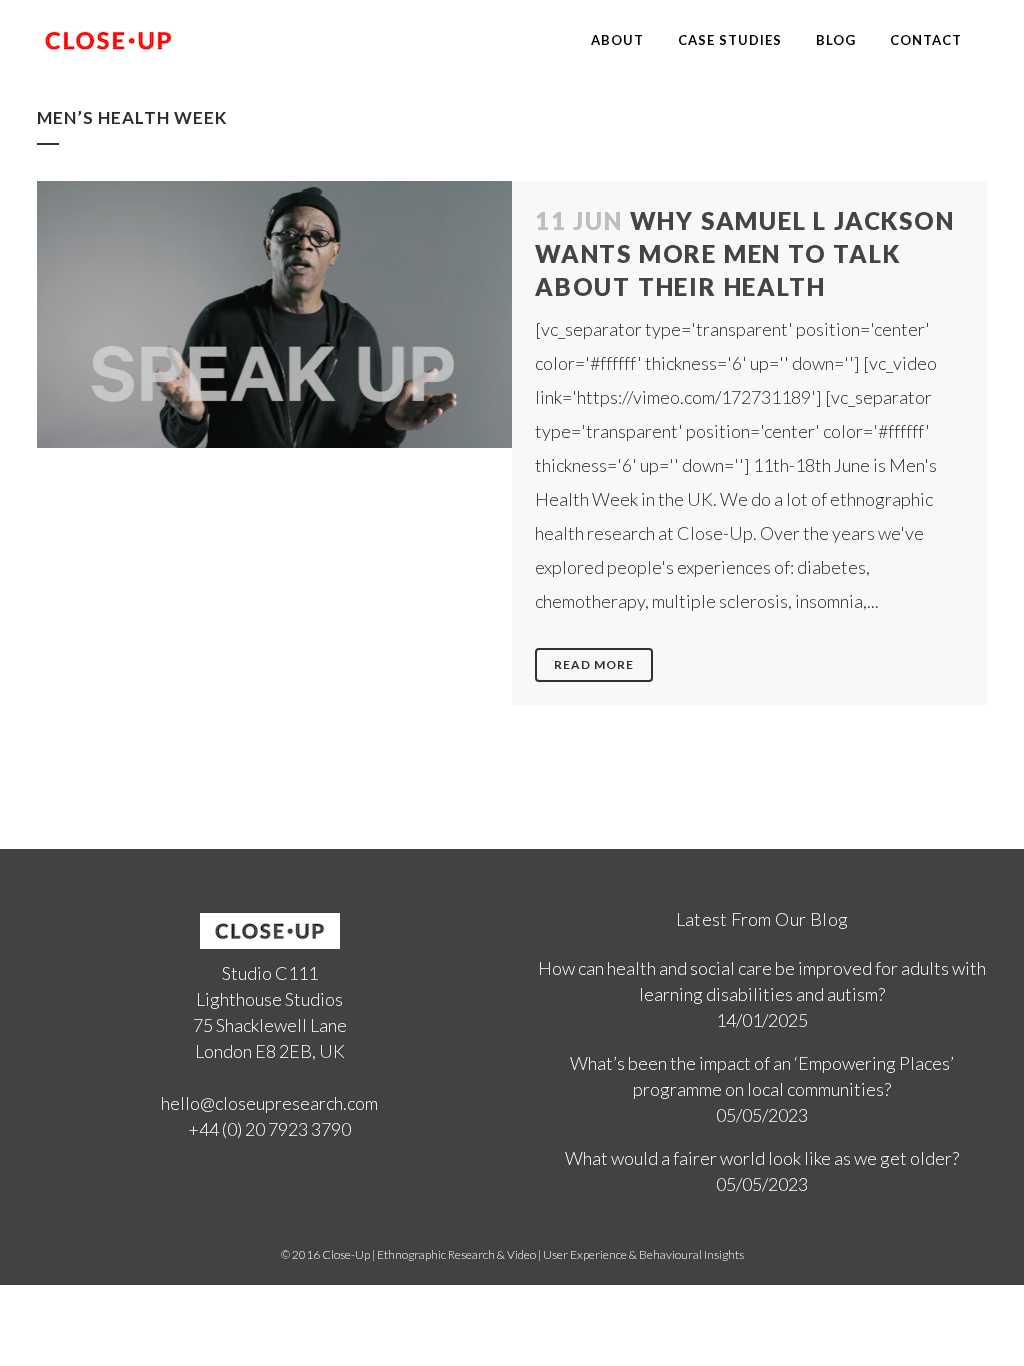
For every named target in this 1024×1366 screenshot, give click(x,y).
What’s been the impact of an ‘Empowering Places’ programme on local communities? (762, 1076)
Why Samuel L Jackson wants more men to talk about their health (745, 253)
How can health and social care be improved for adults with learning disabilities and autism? (762, 981)
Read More (594, 664)
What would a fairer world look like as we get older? (762, 1158)
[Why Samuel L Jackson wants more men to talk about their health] (274, 314)
